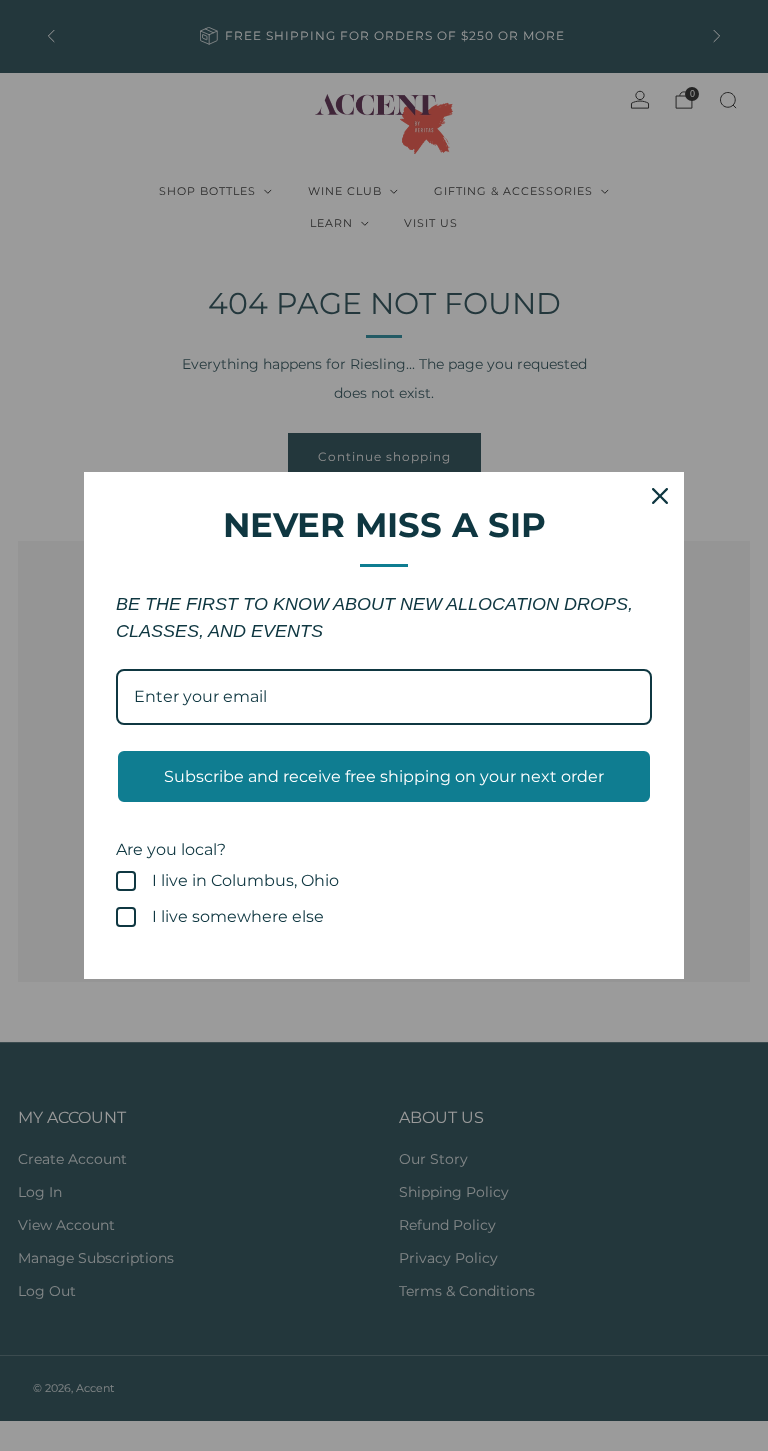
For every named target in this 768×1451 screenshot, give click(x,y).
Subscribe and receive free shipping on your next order (384, 776)
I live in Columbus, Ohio (245, 880)
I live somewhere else (238, 916)
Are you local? (171, 849)
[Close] (660, 496)
